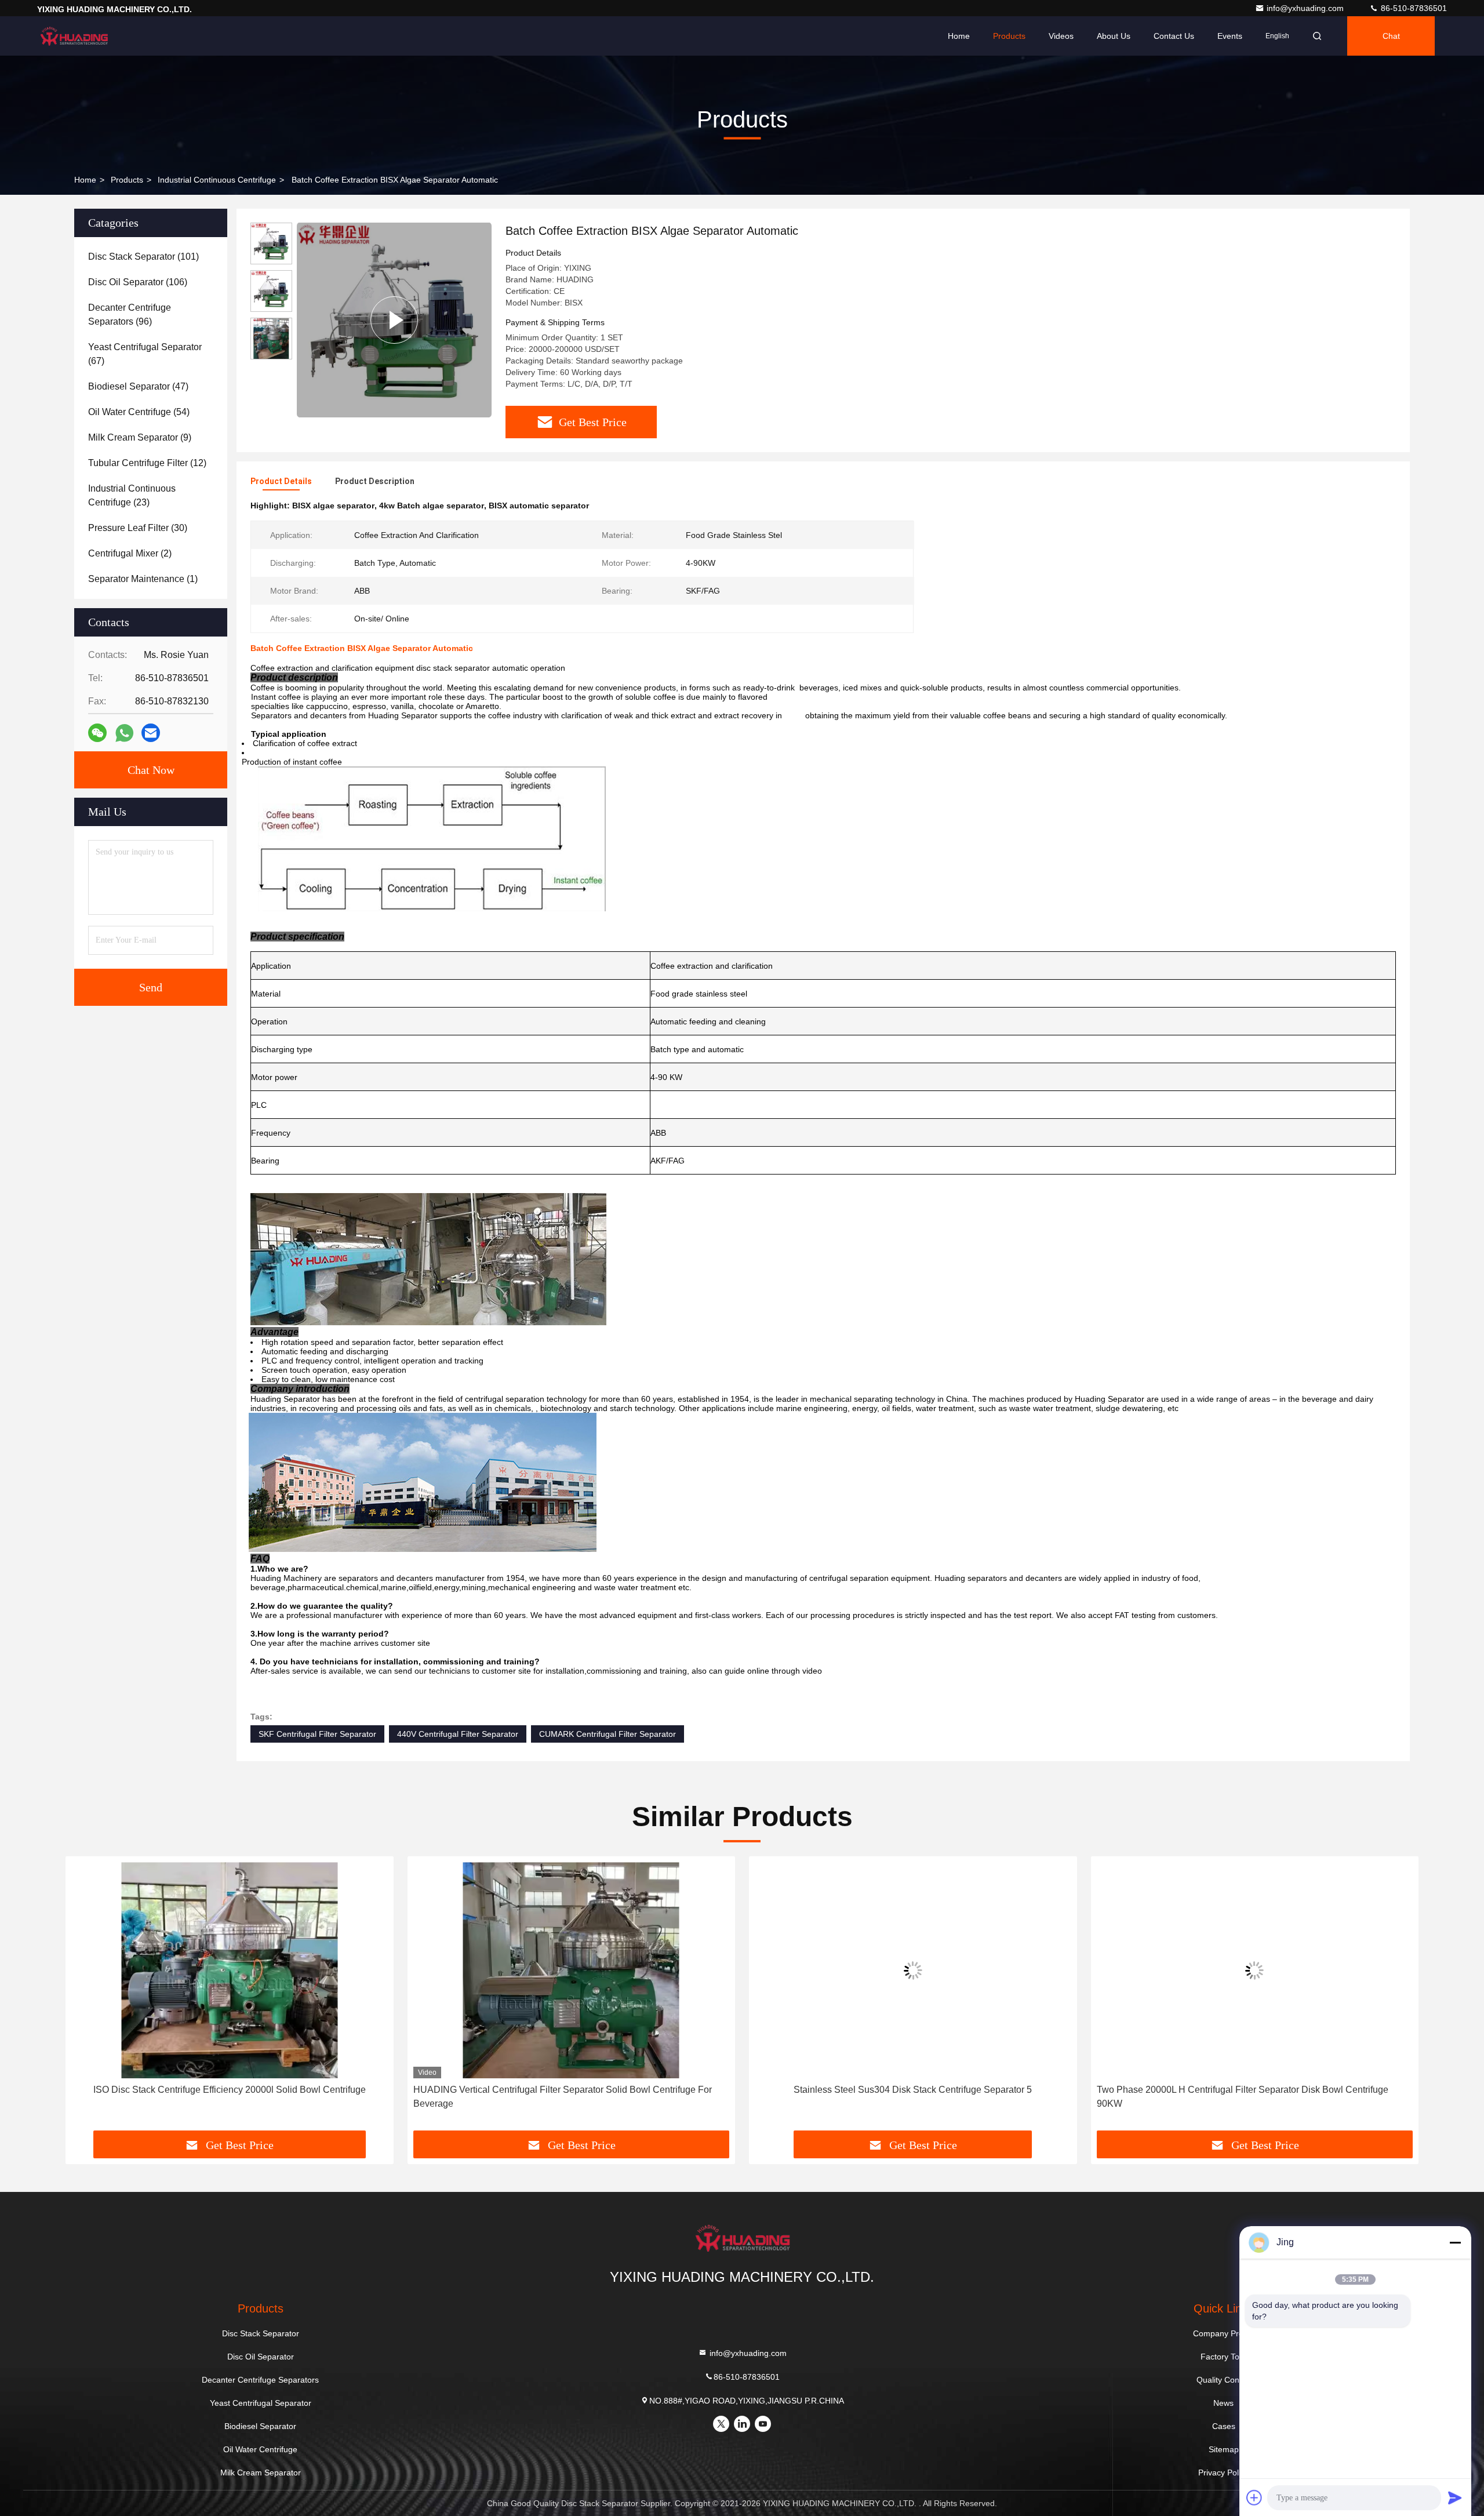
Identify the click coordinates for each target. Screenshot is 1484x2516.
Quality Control (1224, 2380)
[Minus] (1455, 2242)
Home (959, 36)
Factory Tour (1224, 2357)
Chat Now (151, 770)
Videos (1061, 36)
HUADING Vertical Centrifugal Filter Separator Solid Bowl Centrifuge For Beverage (221, 2097)
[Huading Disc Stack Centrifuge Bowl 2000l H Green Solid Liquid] (1255, 1970)
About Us (1114, 36)
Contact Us (1174, 36)
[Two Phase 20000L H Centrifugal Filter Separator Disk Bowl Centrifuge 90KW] (913, 1970)
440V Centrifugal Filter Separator (458, 1734)
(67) (145, 354)
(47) (138, 386)
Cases (1224, 2426)
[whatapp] (124, 733)
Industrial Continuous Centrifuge (217, 180)
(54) (139, 412)
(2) (130, 553)
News (1223, 2403)
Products (1009, 36)
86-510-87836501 (1413, 8)
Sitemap (1224, 2449)
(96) (130, 314)
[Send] (1455, 2497)
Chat (1391, 36)
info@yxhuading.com (1306, 8)
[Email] (151, 733)
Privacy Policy (1223, 2473)
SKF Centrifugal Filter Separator (317, 1734)
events (1230, 36)
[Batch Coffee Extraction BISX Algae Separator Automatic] (394, 320)
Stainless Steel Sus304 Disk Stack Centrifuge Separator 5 (571, 2090)
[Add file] (1254, 2497)
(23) (132, 495)
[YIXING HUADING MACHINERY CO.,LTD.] (74, 36)
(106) (138, 282)
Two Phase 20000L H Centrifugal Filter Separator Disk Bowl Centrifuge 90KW (901, 2097)
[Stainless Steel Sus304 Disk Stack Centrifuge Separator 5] (572, 1970)
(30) (138, 528)
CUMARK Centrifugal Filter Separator (608, 1734)
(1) (143, 579)
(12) (147, 463)
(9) (140, 437)
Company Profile (1223, 2333)
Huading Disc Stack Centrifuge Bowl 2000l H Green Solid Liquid (1254, 2090)
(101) (143, 257)
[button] (86, 1998)
